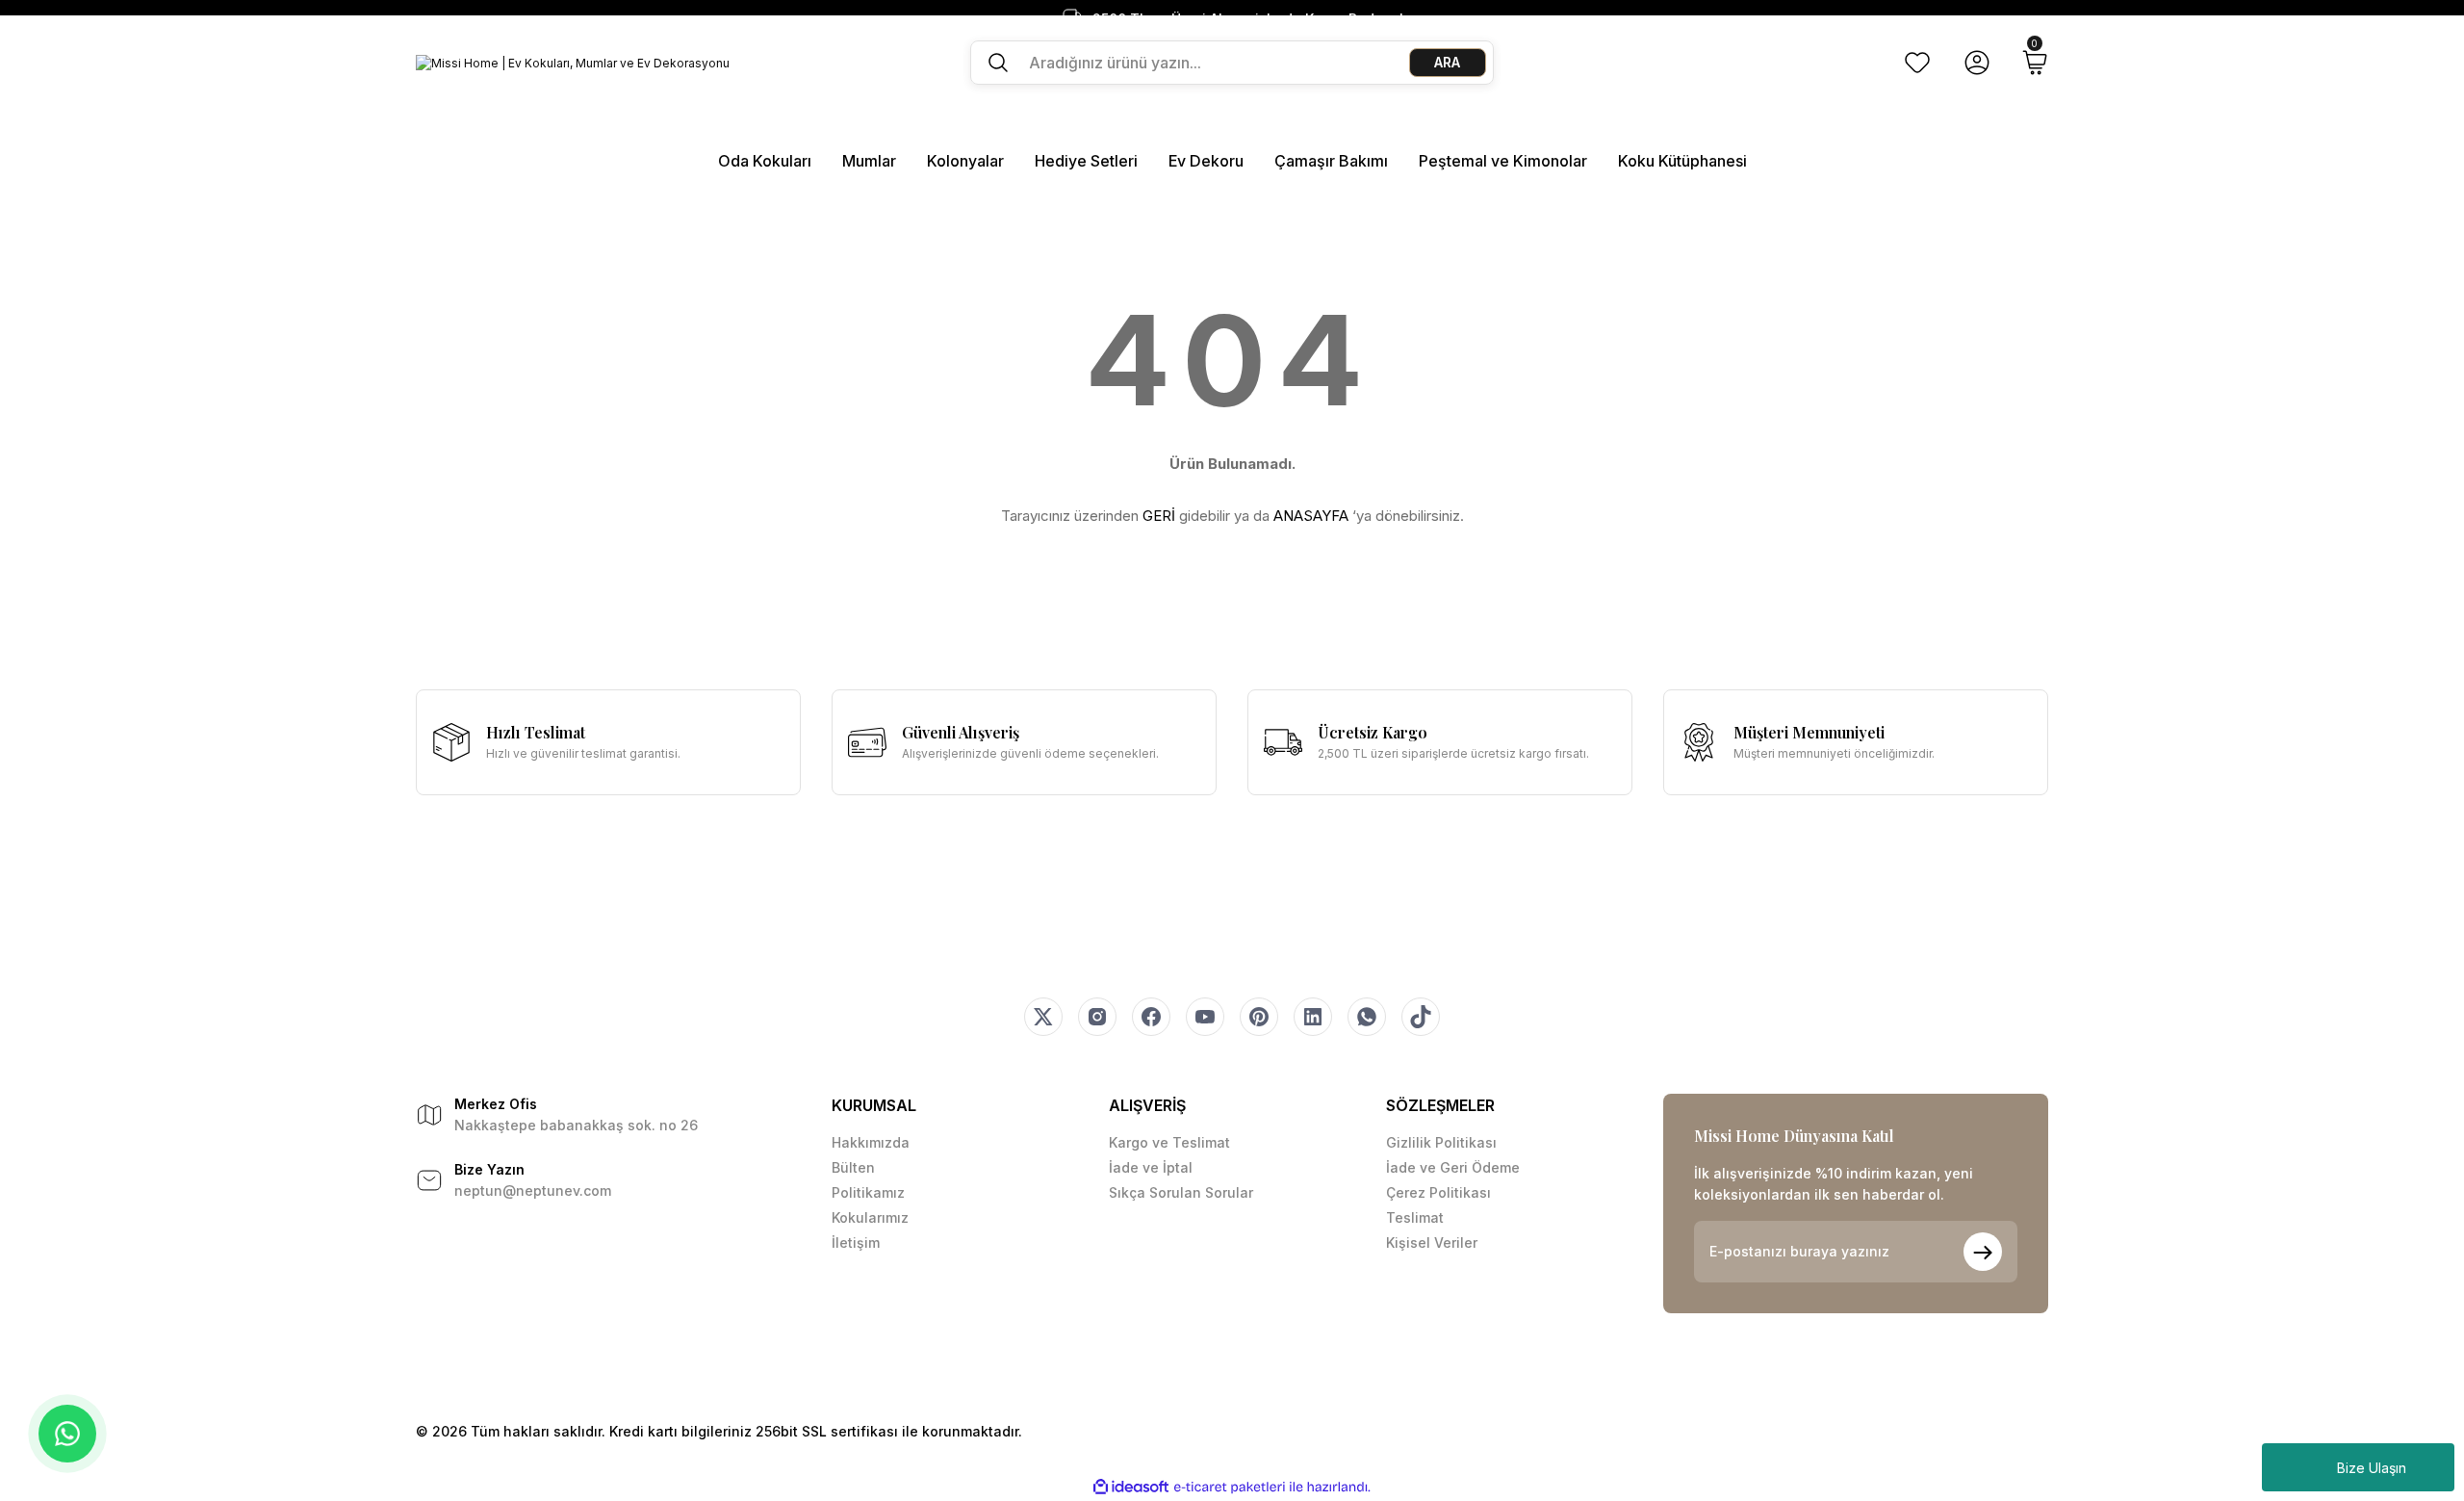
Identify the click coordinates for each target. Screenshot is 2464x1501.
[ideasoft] (1131, 1487)
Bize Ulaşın (2372, 1468)
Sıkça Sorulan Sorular (1181, 1192)
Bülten (853, 1167)
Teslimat (1415, 1217)
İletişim (856, 1242)
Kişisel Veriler (1432, 1242)
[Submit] (1983, 1252)
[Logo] (573, 63)
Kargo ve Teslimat (1169, 1142)
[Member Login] (1977, 63)
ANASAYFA (1311, 516)
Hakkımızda (871, 1142)
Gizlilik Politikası (1441, 1142)
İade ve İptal (1151, 1167)
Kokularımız (870, 1217)
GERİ (1159, 516)
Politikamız (868, 1192)
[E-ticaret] (1230, 1488)
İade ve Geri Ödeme (1453, 1167)
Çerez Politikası (1438, 1192)
